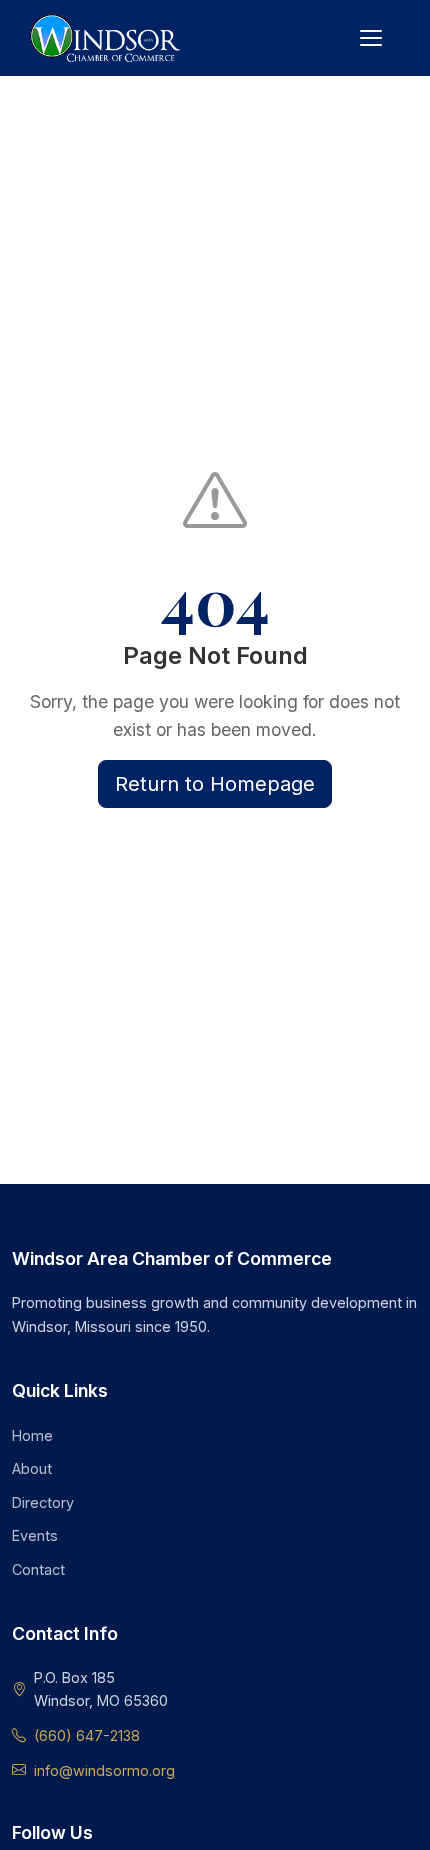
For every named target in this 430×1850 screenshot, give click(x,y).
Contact (38, 1569)
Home (32, 1435)
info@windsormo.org (104, 1770)
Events (35, 1535)
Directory (43, 1502)
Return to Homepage (215, 784)
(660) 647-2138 (87, 1735)
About (32, 1468)
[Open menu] (371, 38)
